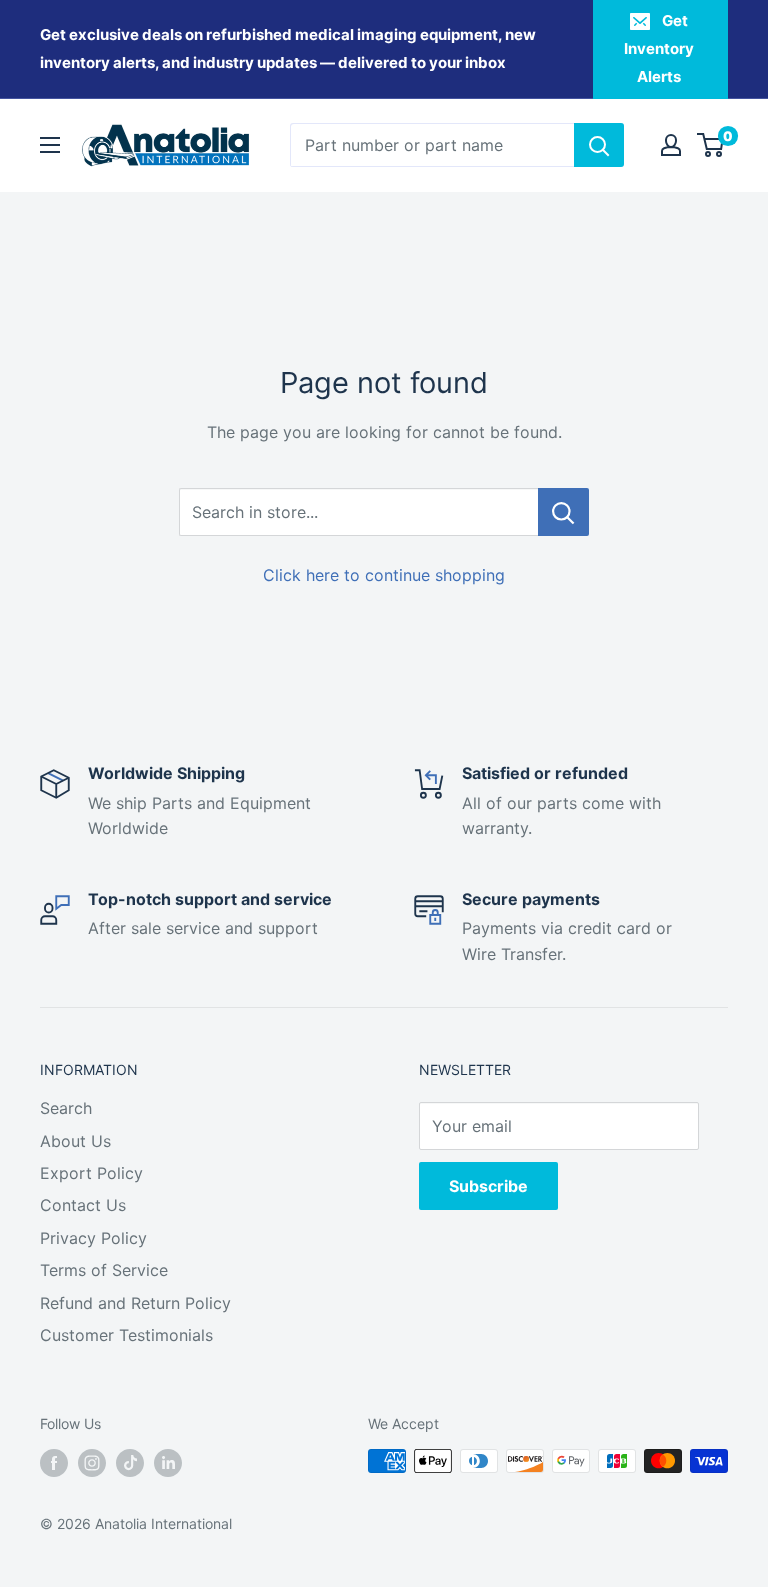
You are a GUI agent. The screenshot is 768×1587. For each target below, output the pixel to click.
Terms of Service (104, 1270)
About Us (75, 1141)
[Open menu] (50, 145)
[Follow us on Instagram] (92, 1463)
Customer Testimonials (126, 1335)
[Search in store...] (563, 512)
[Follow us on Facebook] (54, 1463)
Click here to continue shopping (384, 575)
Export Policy (91, 1173)
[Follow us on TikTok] (130, 1463)
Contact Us (83, 1205)
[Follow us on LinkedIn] (168, 1463)
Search (66, 1108)
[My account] (671, 145)
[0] (711, 145)
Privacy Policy (93, 1238)
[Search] (599, 145)
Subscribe (488, 1186)
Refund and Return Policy (135, 1303)
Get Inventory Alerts (659, 48)
